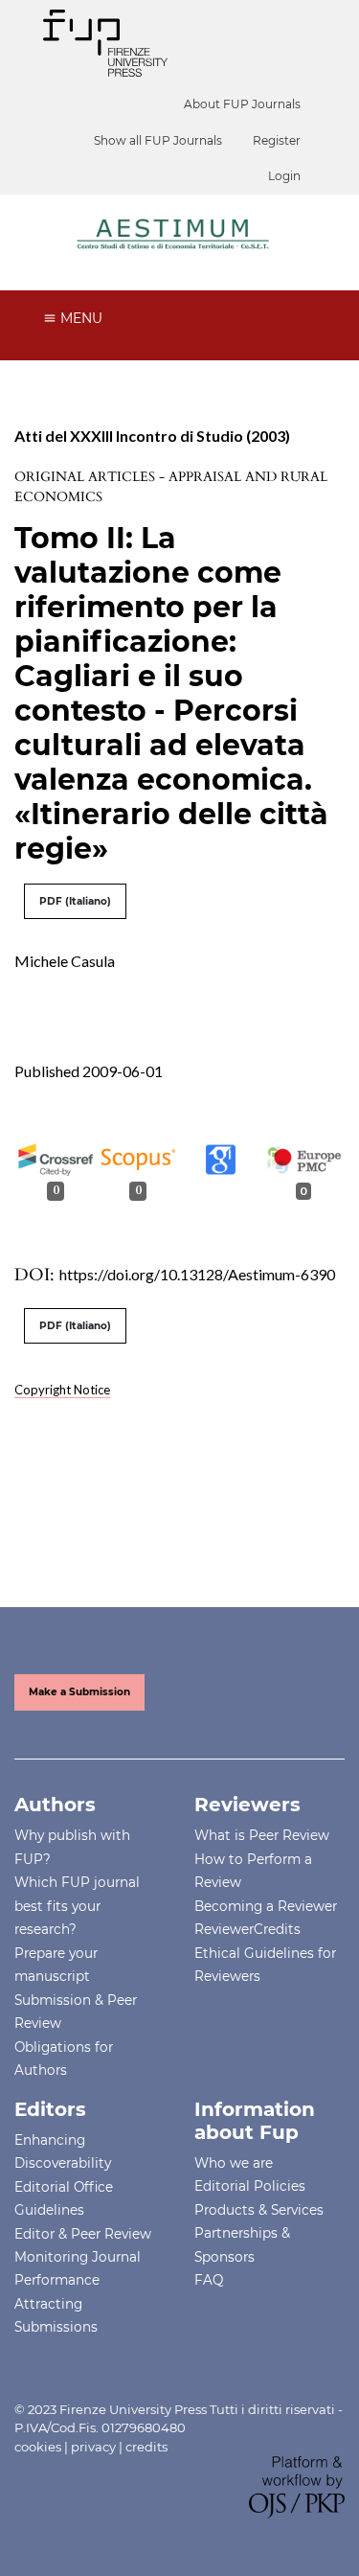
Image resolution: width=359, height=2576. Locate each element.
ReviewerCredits (247, 1929)
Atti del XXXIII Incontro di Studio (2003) (152, 436)
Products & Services (259, 2210)
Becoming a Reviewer (266, 1906)
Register (277, 140)
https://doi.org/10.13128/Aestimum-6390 (197, 1274)
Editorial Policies (250, 2186)
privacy (93, 2447)
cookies (38, 2447)
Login (284, 176)
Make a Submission (79, 1692)
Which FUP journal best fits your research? (77, 1906)
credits (146, 2447)
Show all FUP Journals (158, 140)
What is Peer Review (262, 1835)
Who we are (234, 2163)
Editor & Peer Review (83, 2234)
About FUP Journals (242, 104)
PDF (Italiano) (75, 901)
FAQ (209, 2280)
